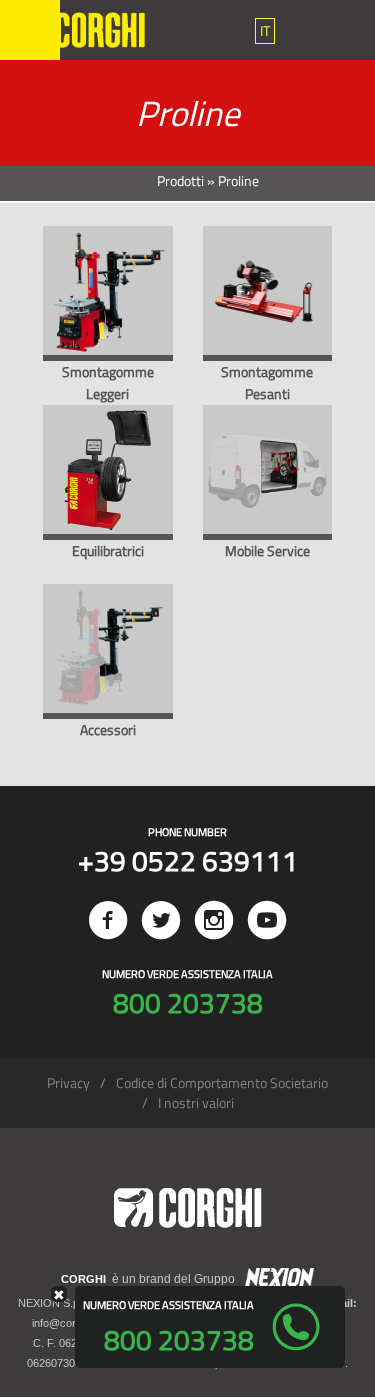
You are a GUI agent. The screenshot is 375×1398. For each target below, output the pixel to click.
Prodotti (180, 180)
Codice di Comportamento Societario (222, 1082)
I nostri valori (196, 1102)
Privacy (68, 1082)
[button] (265, 31)
